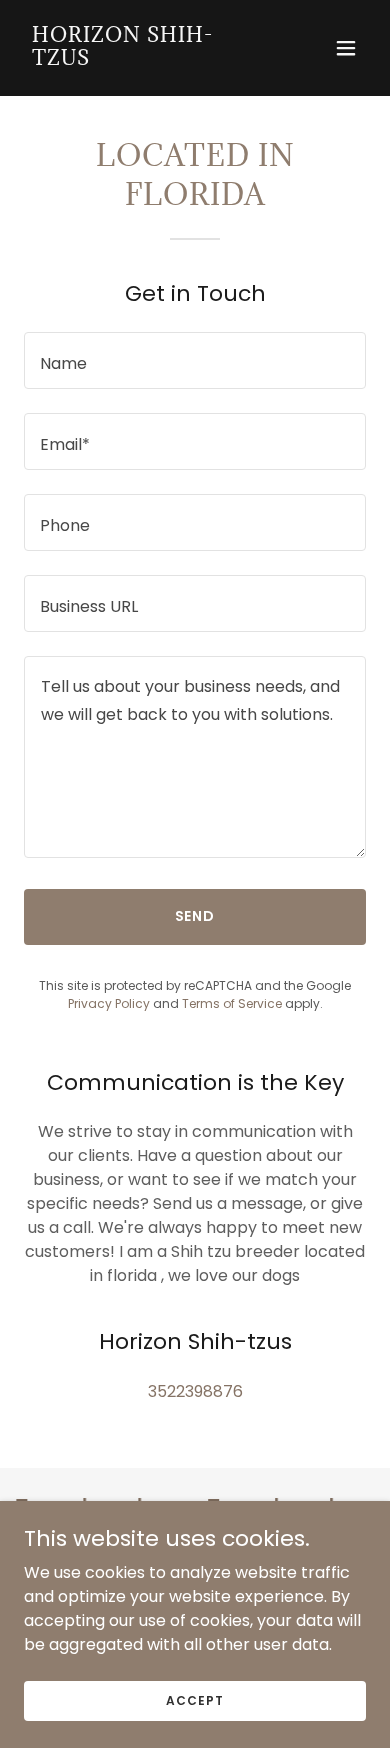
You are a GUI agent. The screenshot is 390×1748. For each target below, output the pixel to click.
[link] (143, 59)
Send (195, 916)
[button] (346, 48)
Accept (194, 1699)
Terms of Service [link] (232, 1003)
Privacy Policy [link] (109, 1003)
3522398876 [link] (195, 1391)
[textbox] (195, 360)
